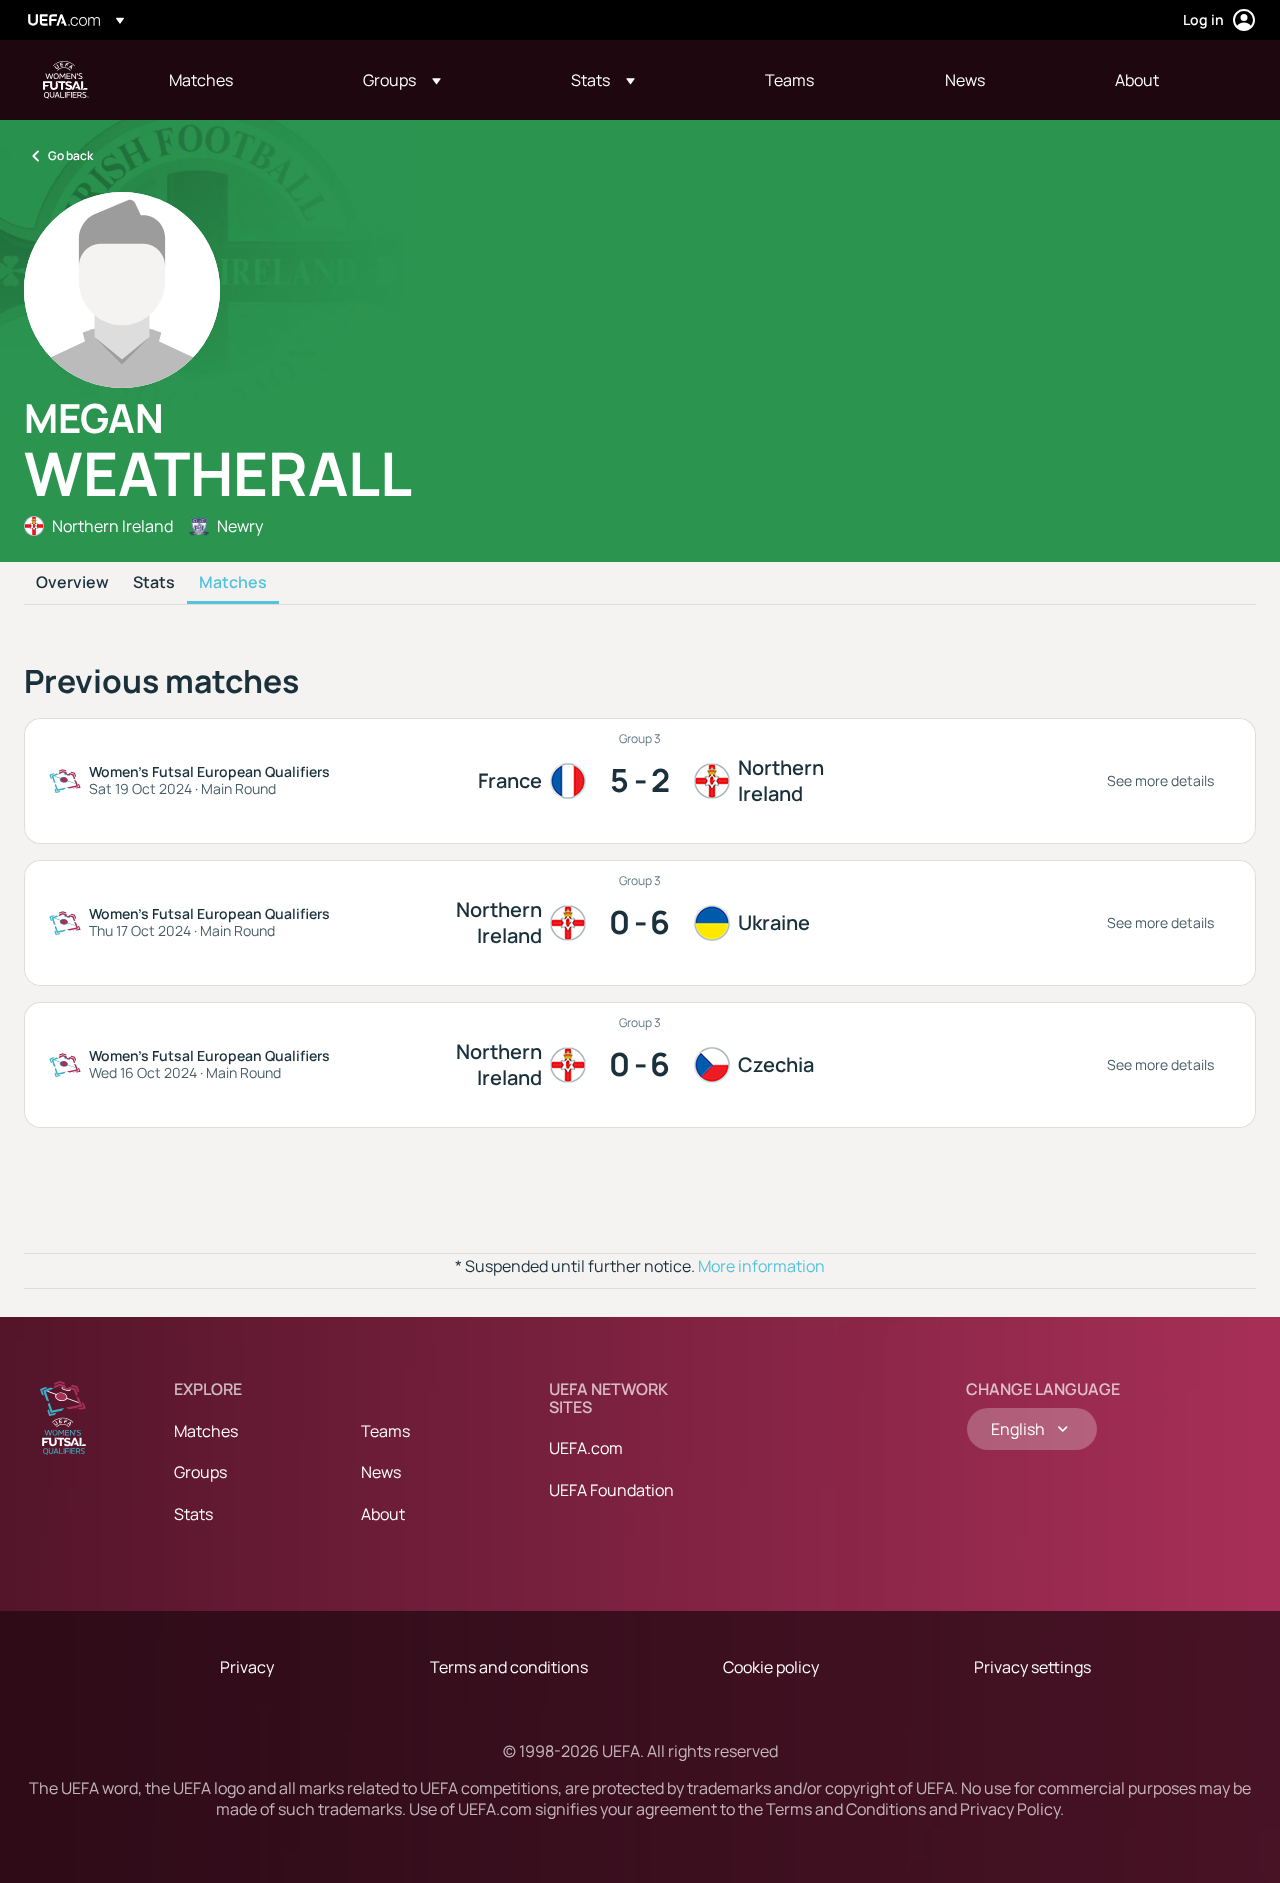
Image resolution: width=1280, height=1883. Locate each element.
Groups (200, 1472)
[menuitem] (241, 80)
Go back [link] (70, 155)
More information (761, 1266)
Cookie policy (771, 1667)
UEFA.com (586, 1448)
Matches (233, 583)
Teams (385, 1431)
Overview (72, 583)
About (383, 1514)
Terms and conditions (509, 1667)
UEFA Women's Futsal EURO (66, 80)
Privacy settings (1032, 1667)
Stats (154, 583)
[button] (402, 80)
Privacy (247, 1667)
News (381, 1472)
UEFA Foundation (611, 1490)
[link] (201, 80)
